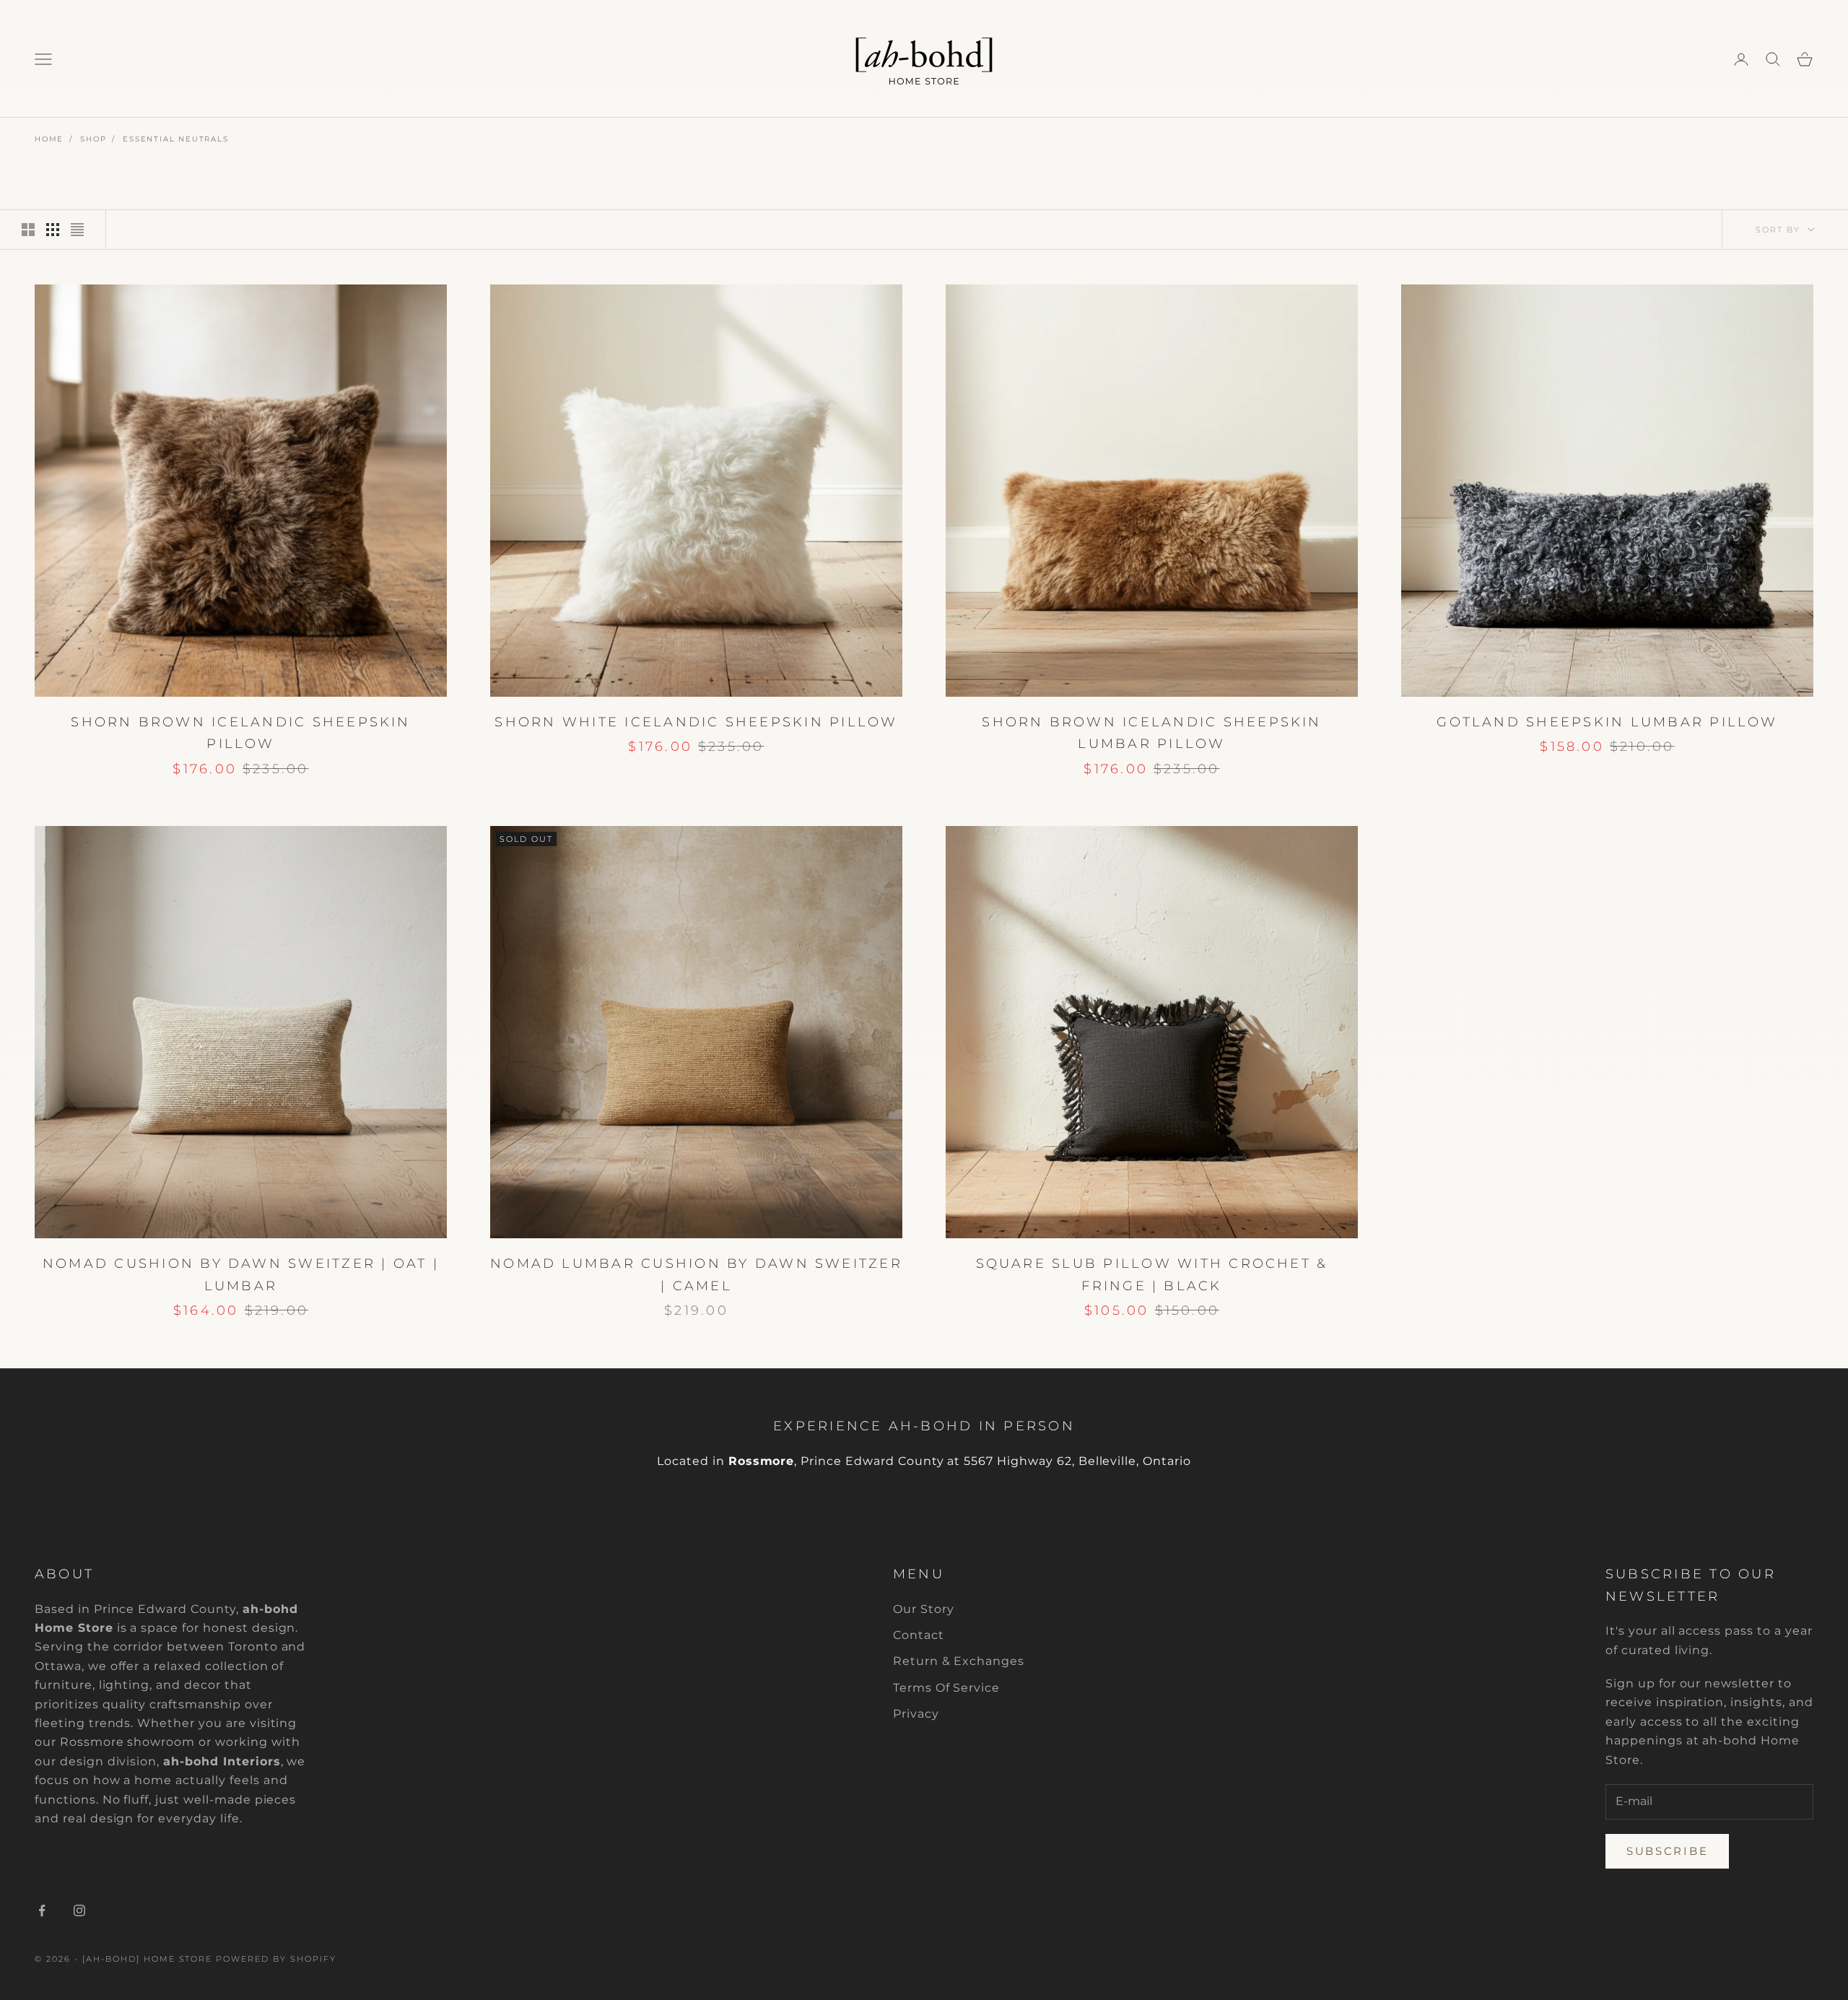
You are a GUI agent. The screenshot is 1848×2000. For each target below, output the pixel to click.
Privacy (916, 1714)
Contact (919, 1635)
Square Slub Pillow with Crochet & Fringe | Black (1152, 1275)
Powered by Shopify (276, 1959)
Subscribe (1667, 1851)
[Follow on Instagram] (79, 1910)
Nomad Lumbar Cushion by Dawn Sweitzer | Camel (696, 1275)
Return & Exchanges (959, 1661)
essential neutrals (175, 139)
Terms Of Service (946, 1688)
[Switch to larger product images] (28, 230)
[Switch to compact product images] (77, 230)
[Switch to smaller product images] (53, 230)
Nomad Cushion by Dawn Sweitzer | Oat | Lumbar (241, 1275)
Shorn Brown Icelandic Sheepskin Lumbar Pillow (1151, 733)
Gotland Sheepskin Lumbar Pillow (1607, 722)
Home (49, 139)
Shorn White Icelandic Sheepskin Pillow (696, 722)
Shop (93, 139)
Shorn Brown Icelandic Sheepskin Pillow (240, 733)
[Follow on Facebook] (42, 1910)
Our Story (924, 1609)
